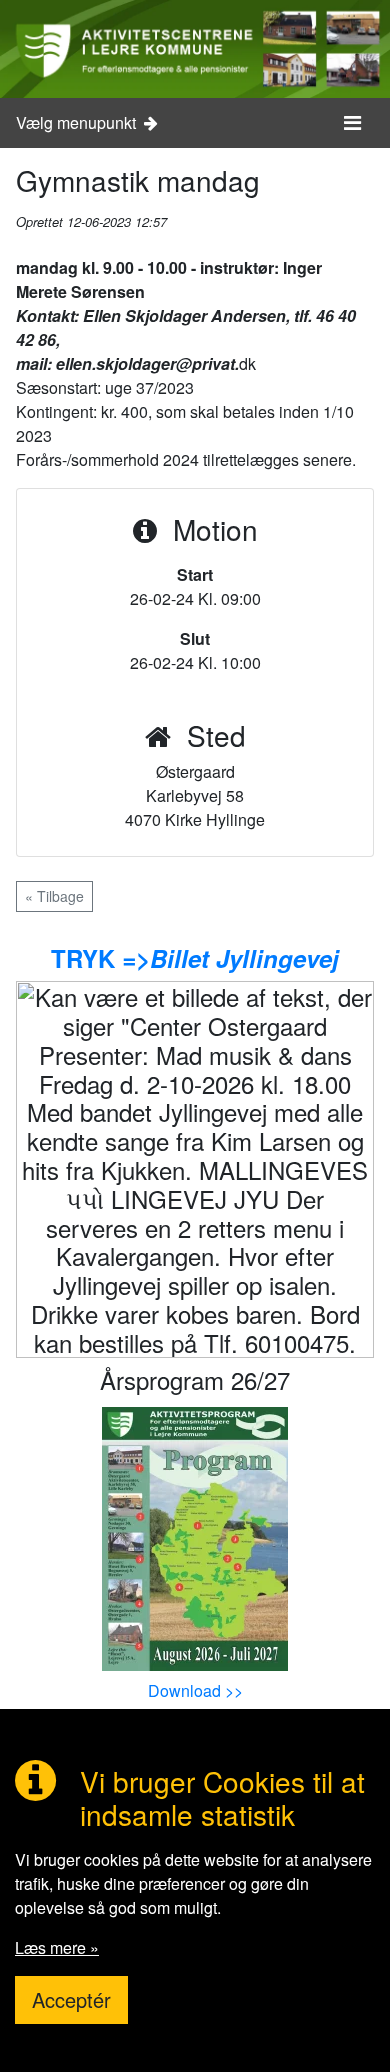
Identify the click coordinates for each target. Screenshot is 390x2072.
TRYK (83, 958)
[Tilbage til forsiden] (195, 49)
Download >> (195, 1690)
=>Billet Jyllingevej (227, 958)
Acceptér (71, 1999)
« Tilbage (54, 896)
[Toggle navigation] (352, 123)
